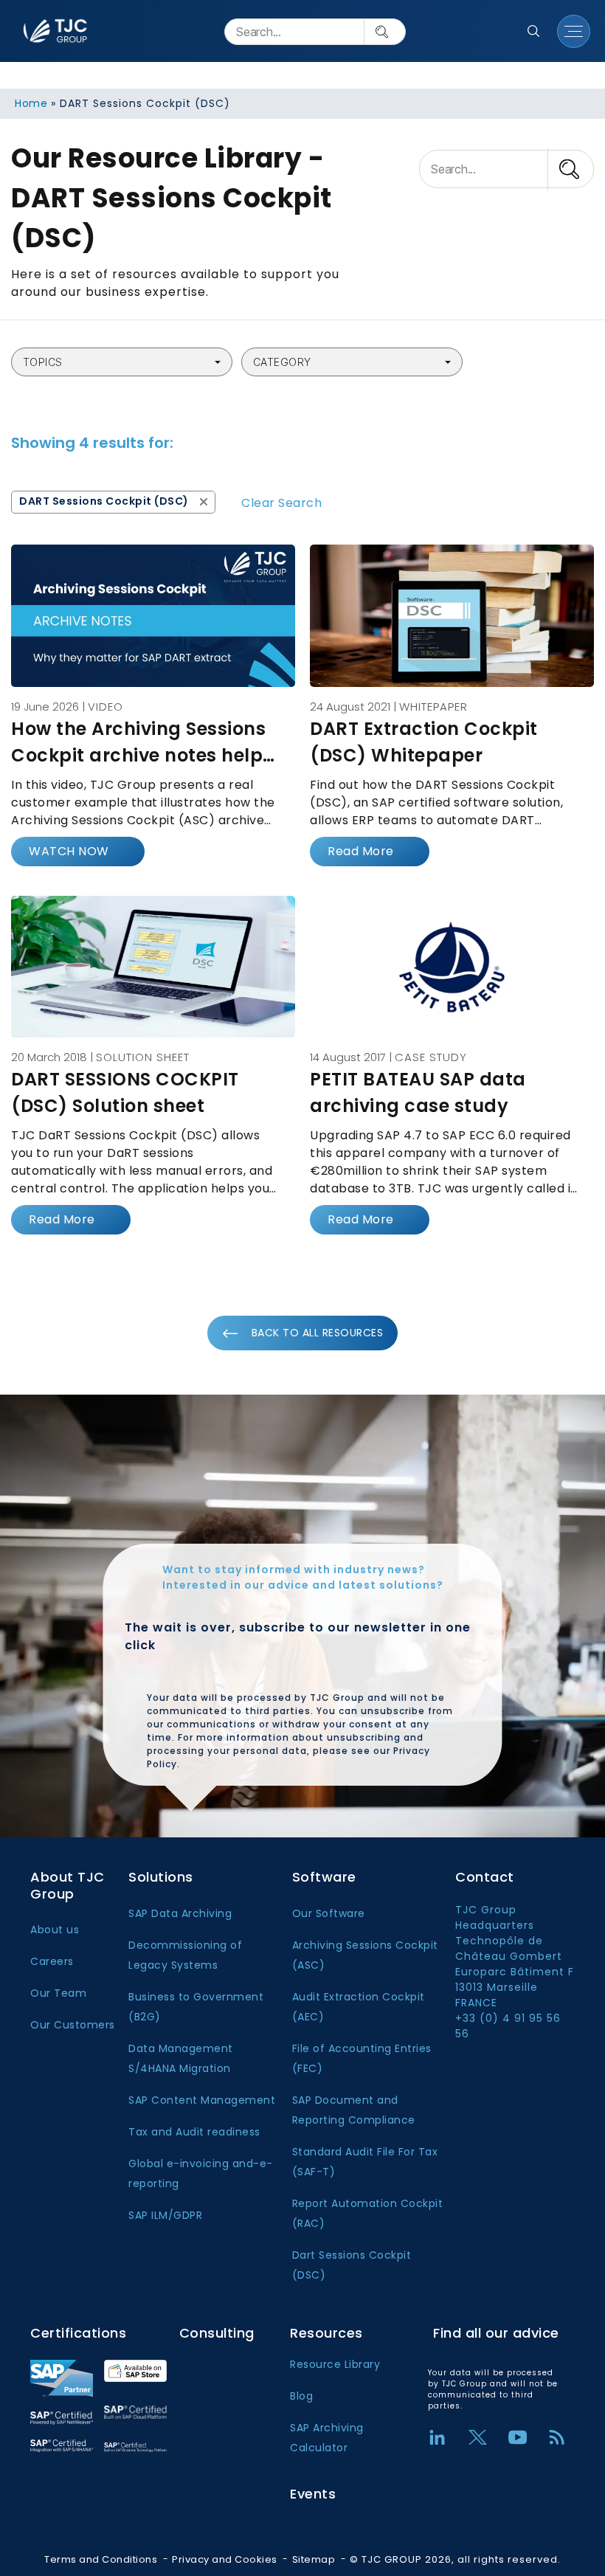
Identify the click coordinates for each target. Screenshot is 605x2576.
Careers (52, 1961)
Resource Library (335, 2364)
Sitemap (314, 2559)
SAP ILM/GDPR (165, 2215)
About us (55, 1930)
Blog (301, 2396)
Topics (43, 362)
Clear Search (281, 503)
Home (31, 103)
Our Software (329, 1913)
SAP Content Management (202, 2100)
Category (282, 362)
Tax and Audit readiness (194, 2132)
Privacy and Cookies (225, 2559)
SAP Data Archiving (180, 1913)
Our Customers (73, 2025)
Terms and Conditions (101, 2559)
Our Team (58, 1993)
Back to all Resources (318, 1333)
